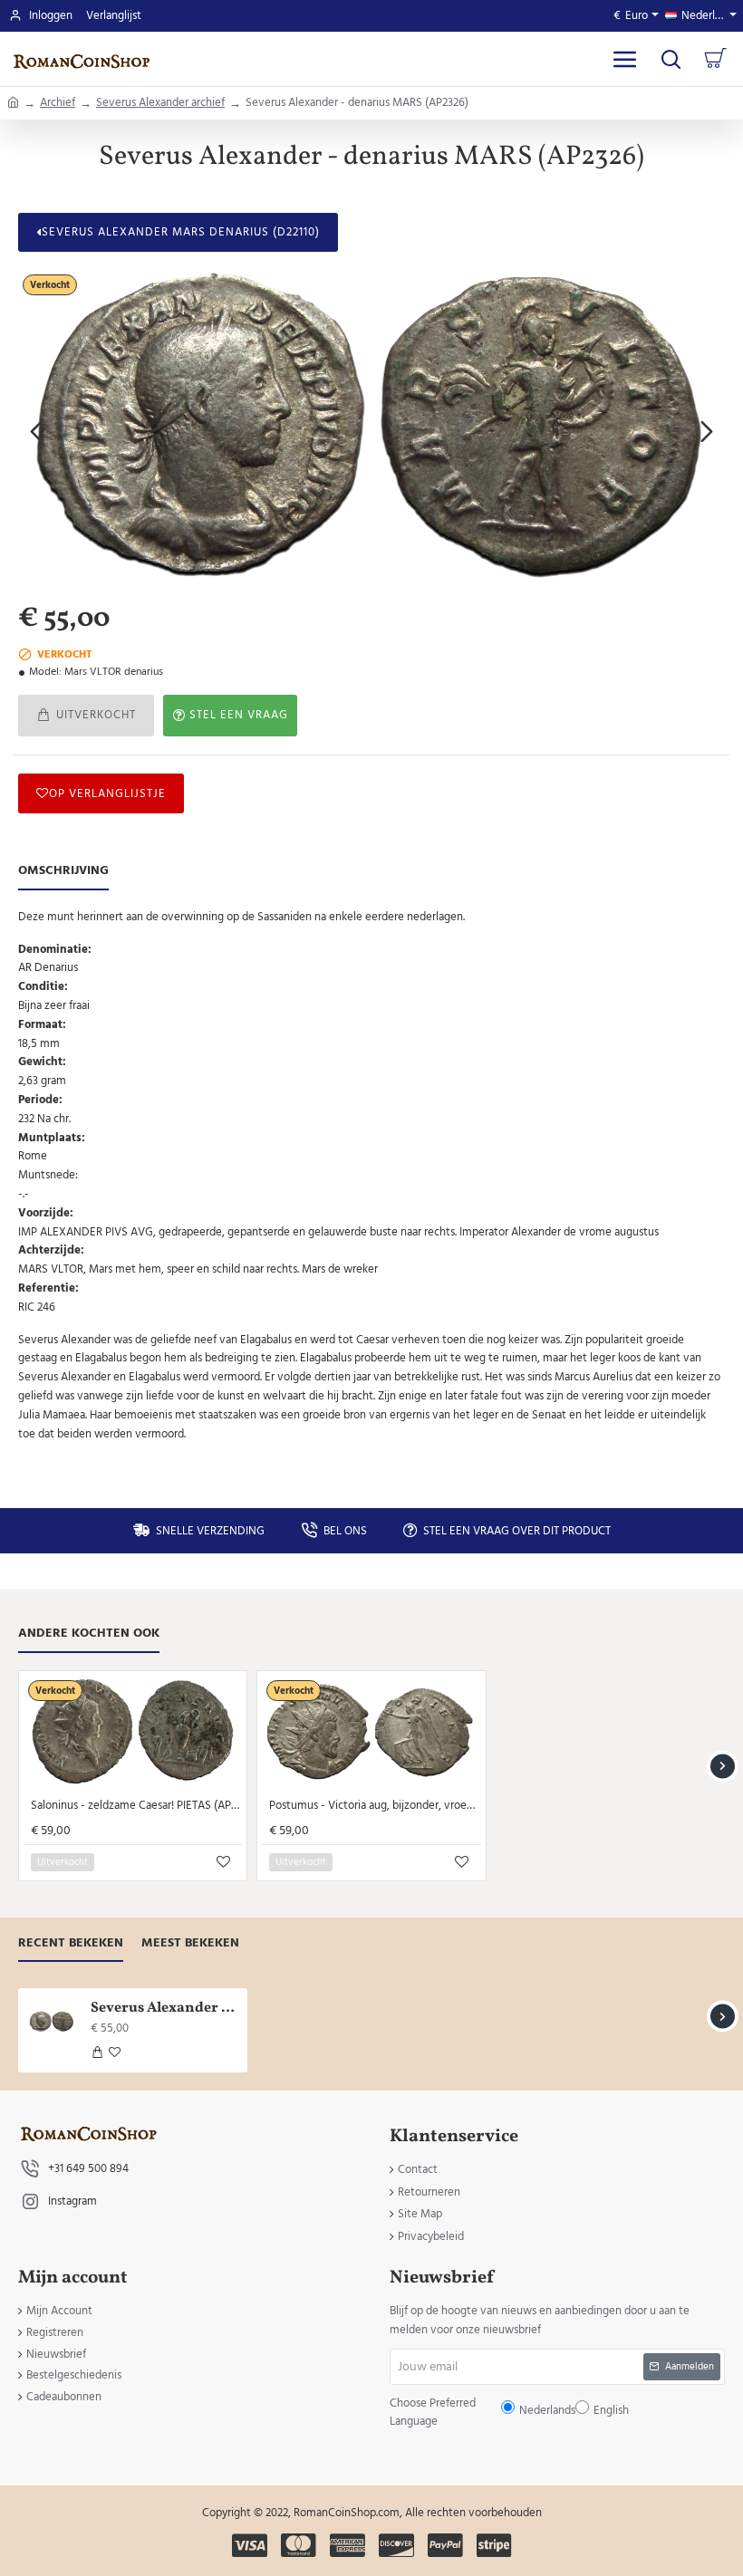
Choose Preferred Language (278, 1301)
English (427, 1302)
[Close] (525, 1157)
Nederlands (380, 1302)
